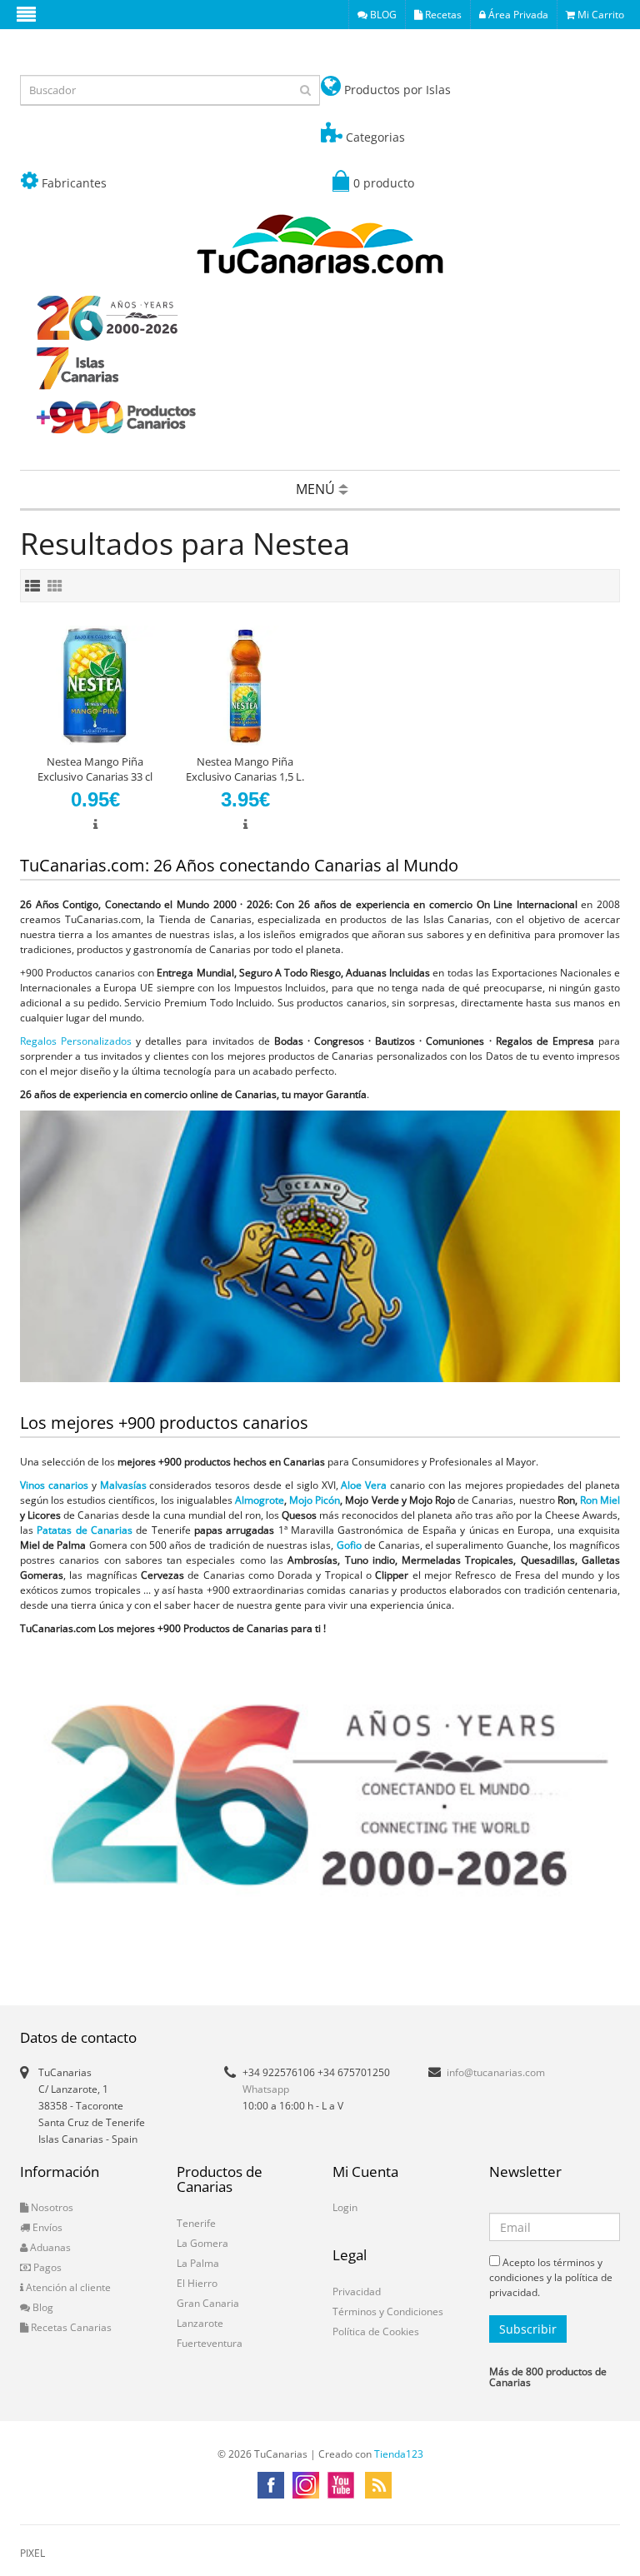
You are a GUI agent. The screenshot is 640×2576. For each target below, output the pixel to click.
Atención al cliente (67, 2287)
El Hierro (197, 2283)
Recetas (442, 15)
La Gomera (202, 2243)
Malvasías (123, 1485)
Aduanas (49, 2247)
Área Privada (517, 15)
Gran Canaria (208, 2303)
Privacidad (357, 2291)
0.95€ (95, 799)
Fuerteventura (210, 2343)
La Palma (198, 2263)
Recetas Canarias (70, 2327)
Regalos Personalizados (76, 1041)
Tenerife (196, 2223)
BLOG (382, 15)
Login (345, 2207)
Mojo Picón (315, 1500)
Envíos (46, 2227)
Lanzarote (200, 2323)
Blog (42, 2307)
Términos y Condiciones (388, 2311)
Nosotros (51, 2207)
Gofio (349, 1545)
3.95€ (245, 799)
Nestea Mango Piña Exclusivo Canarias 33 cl (95, 769)
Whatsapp (266, 2089)
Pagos (46, 2267)
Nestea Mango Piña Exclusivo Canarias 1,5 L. (245, 769)
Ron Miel (600, 1500)
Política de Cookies (376, 2331)
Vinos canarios (54, 1485)
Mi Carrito (600, 15)
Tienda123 (399, 2454)
